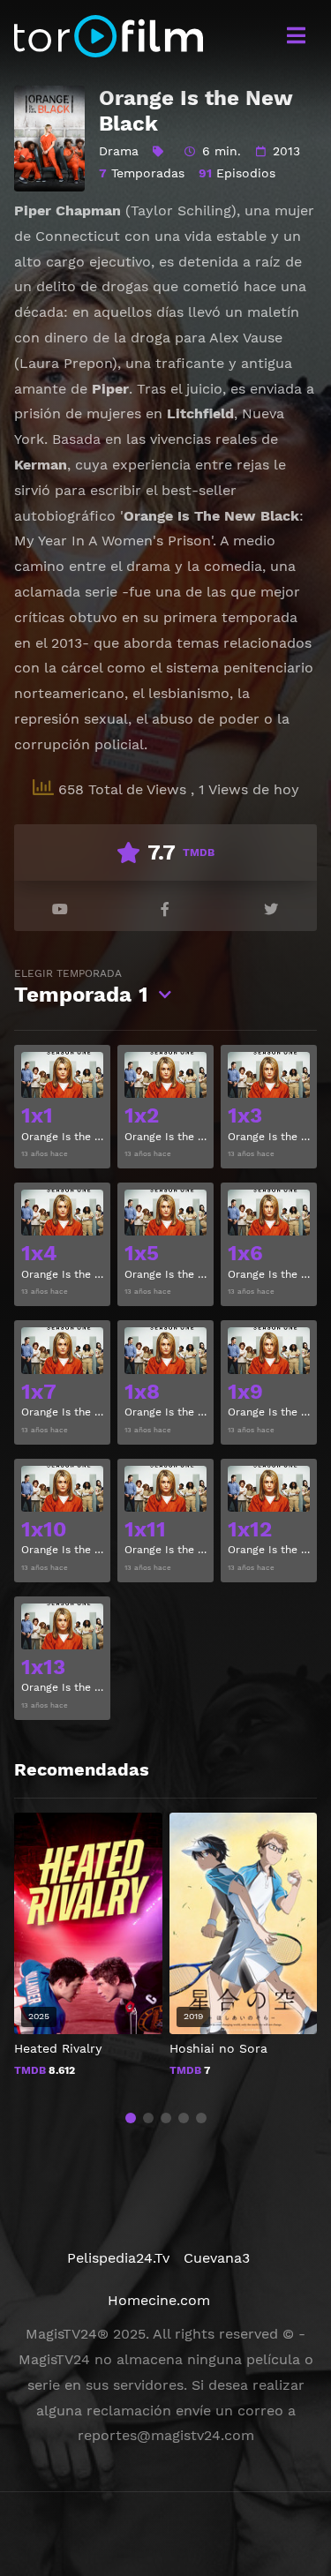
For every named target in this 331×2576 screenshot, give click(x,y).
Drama (119, 151)
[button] (131, 2118)
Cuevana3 (217, 2258)
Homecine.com (159, 2300)
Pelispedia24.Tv (118, 2258)
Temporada (81, 987)
